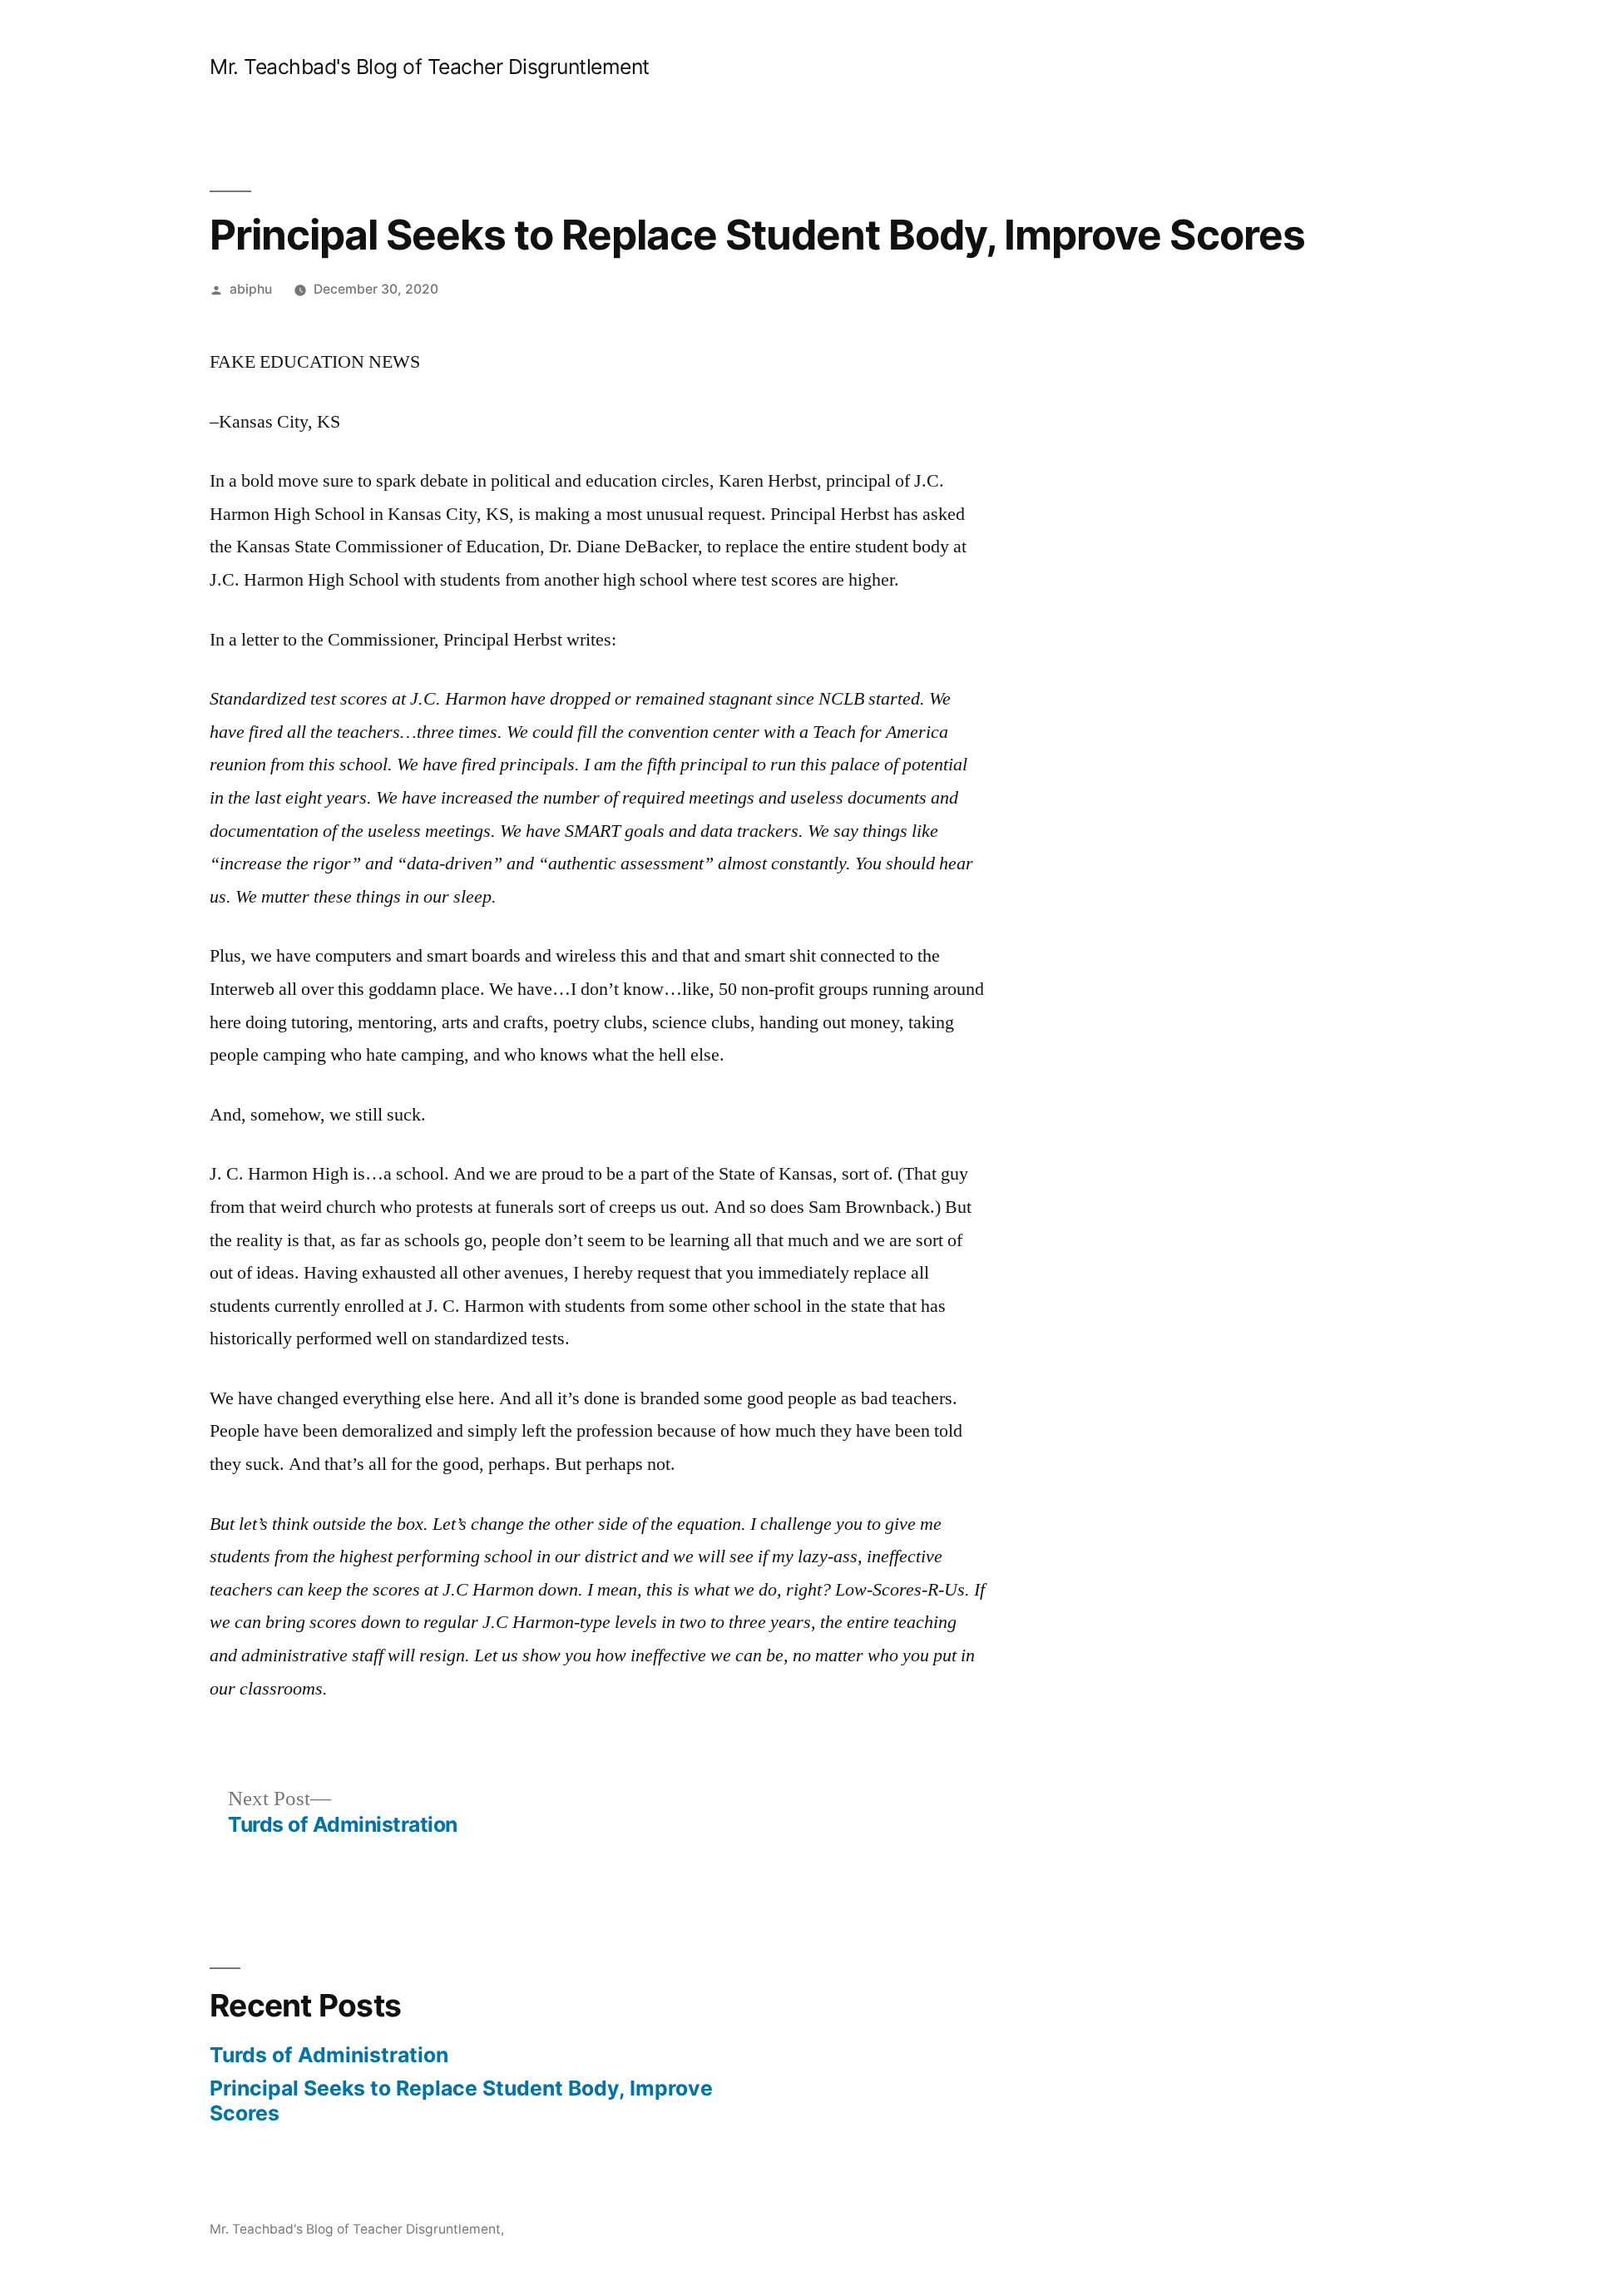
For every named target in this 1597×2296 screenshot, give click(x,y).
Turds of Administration (329, 2055)
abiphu (251, 289)
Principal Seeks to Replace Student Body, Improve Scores (461, 2101)
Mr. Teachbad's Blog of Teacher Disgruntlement (430, 67)
